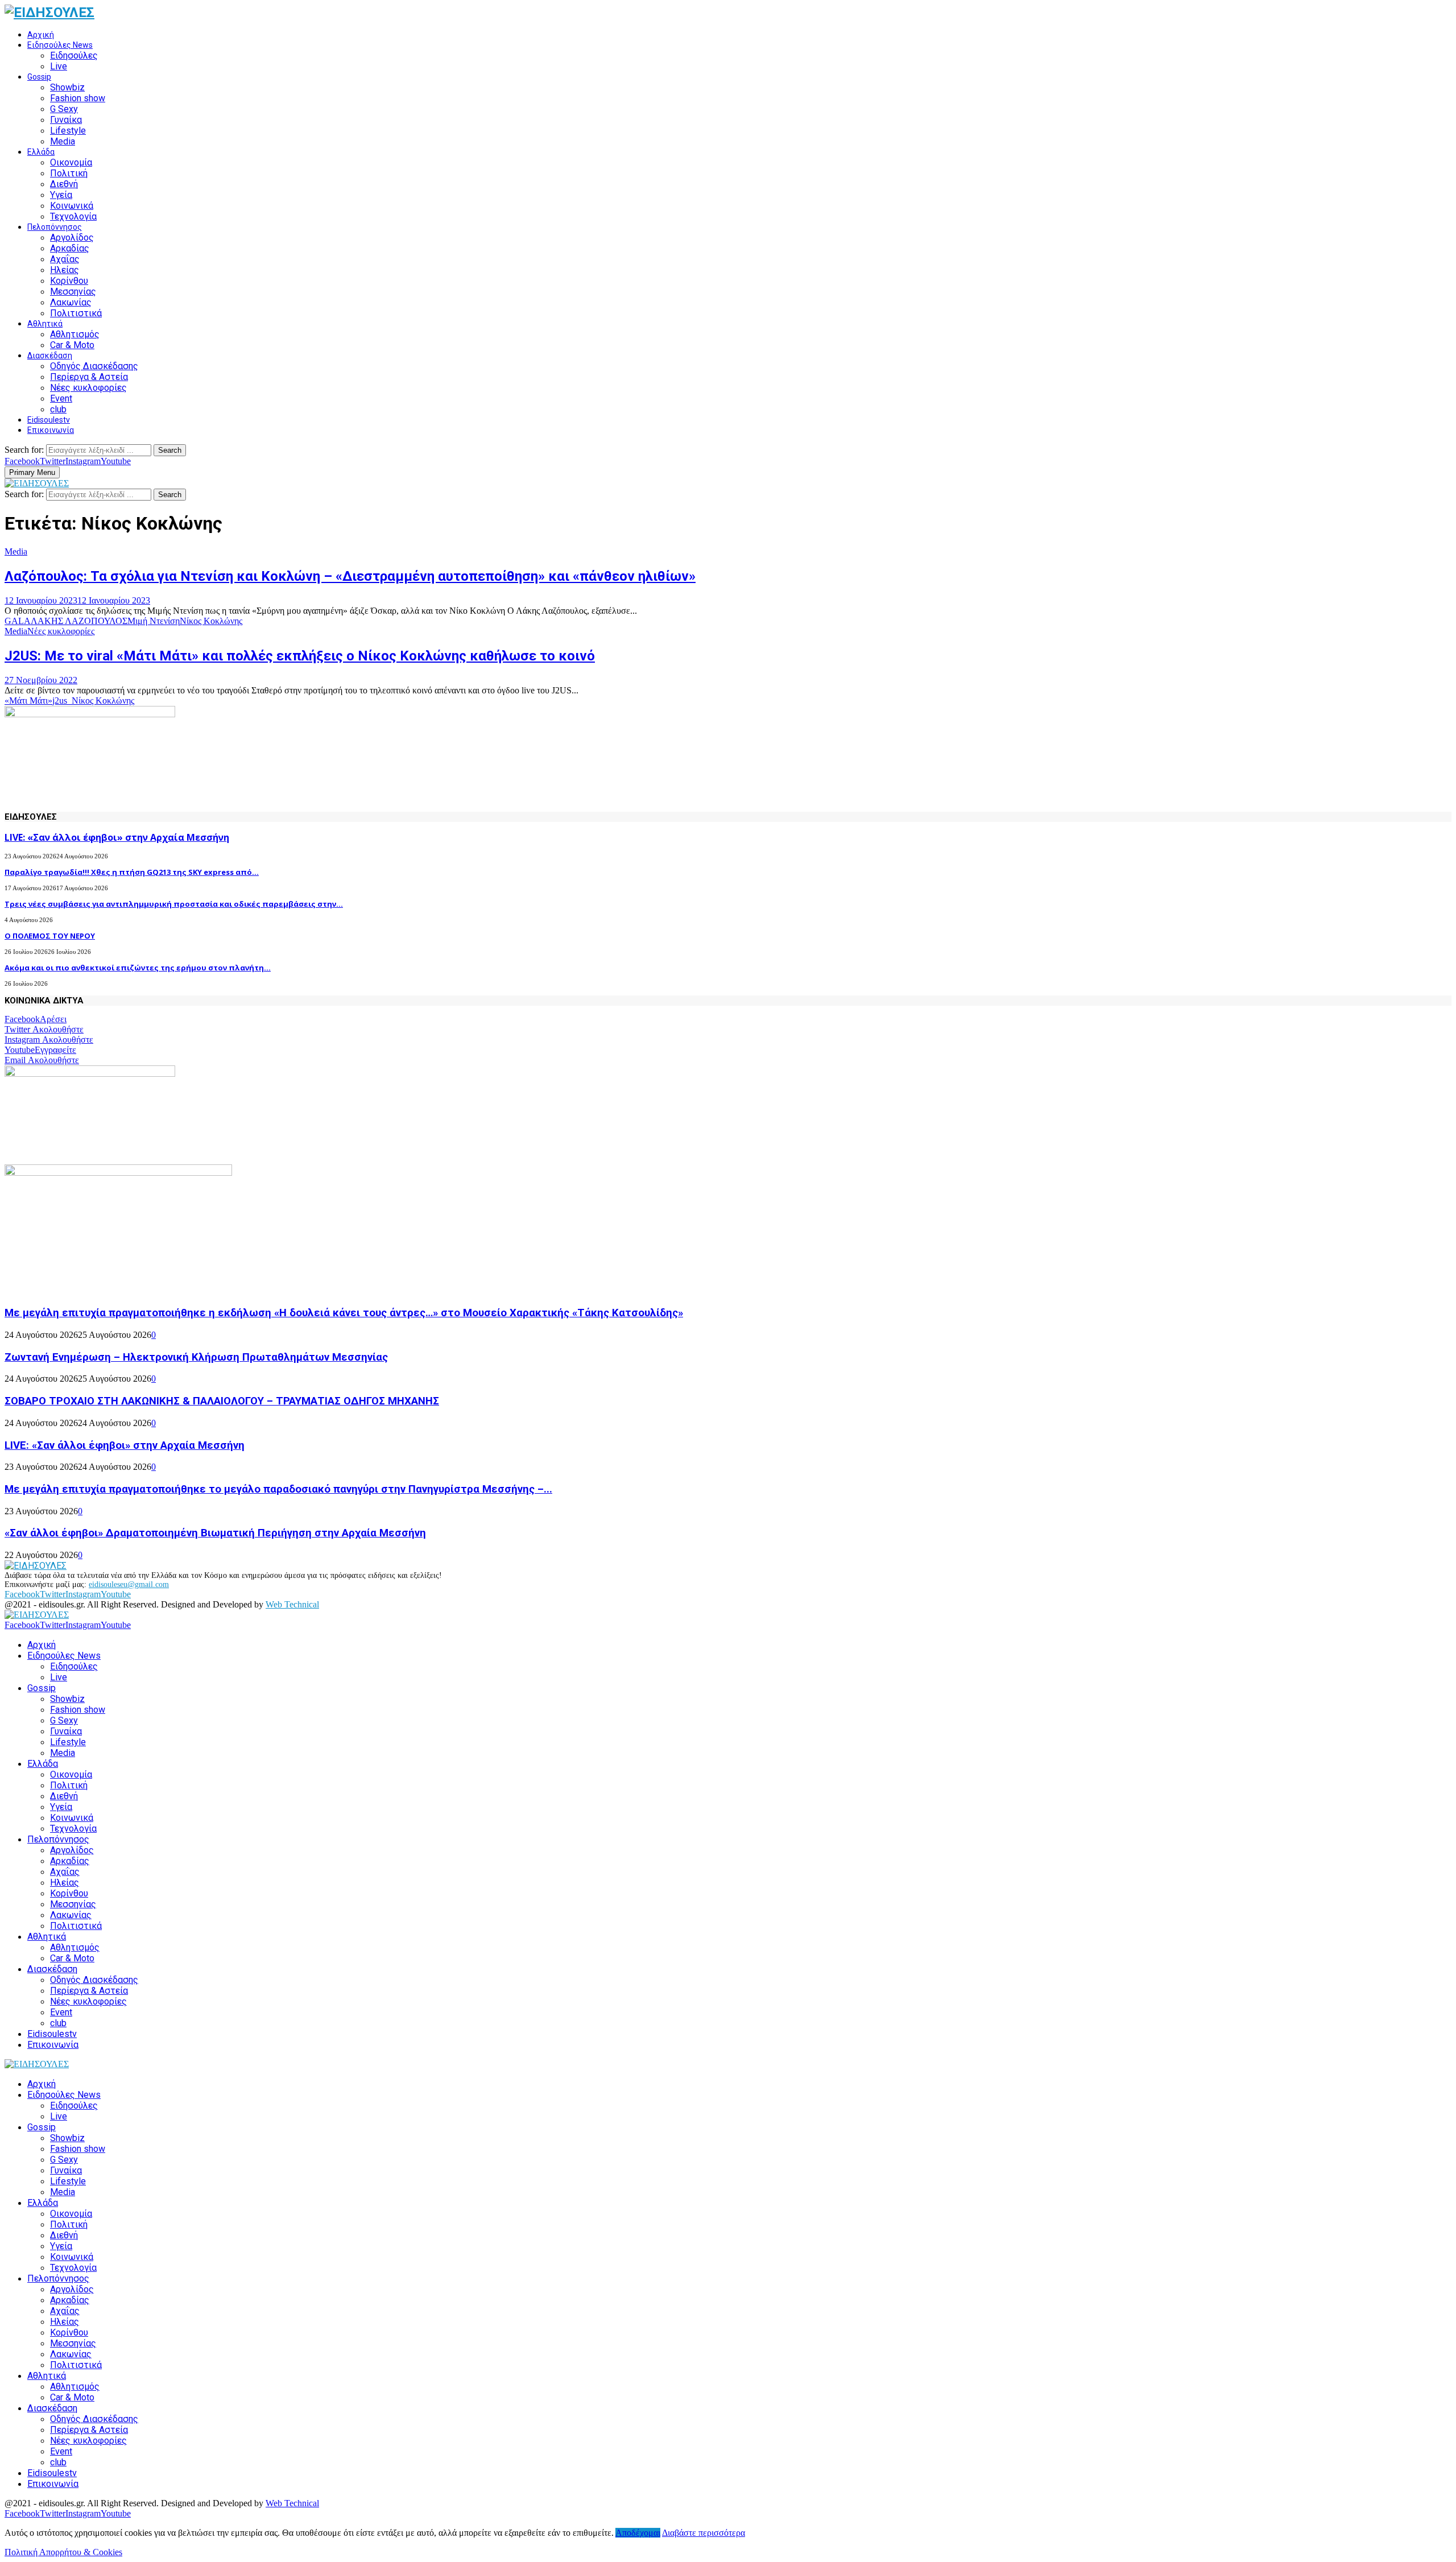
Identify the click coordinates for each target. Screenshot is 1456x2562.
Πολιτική (69, 173)
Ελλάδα (41, 152)
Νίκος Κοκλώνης (211, 621)
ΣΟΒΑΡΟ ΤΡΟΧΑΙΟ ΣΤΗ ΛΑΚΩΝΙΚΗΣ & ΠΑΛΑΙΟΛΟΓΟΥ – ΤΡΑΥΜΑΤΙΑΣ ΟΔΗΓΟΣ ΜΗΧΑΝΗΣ (222, 1401)
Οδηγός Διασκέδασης (94, 366)
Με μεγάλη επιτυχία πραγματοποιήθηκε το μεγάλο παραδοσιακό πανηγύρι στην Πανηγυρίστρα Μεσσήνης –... (278, 1489)
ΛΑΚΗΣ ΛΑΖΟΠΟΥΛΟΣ (79, 621)
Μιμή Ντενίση (154, 621)
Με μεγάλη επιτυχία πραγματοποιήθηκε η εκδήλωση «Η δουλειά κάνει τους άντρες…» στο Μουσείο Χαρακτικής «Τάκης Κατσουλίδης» (344, 1313)
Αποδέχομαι (638, 2533)
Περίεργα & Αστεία (89, 377)
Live (59, 66)
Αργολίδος (72, 237)
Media (63, 141)
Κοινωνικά (72, 206)
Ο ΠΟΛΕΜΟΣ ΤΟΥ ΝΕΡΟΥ (50, 936)
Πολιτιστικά (76, 313)
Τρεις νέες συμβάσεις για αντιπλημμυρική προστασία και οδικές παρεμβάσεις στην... (174, 904)
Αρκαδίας (70, 248)
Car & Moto (72, 345)
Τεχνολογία (73, 216)
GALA (18, 621)
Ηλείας (65, 270)
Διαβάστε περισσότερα (704, 2533)
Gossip (39, 77)
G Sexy (64, 109)
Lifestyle (68, 131)
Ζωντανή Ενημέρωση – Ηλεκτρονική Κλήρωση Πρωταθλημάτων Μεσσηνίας (196, 1357)
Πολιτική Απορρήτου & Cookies (63, 2552)
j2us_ (62, 701)
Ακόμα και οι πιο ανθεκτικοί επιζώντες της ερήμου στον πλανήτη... (138, 968)
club (58, 409)
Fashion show (78, 98)
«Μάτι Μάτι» (28, 701)
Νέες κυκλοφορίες (88, 388)
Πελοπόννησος (55, 227)
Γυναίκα (66, 120)
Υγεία (61, 195)
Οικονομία (71, 162)
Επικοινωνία (51, 430)
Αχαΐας (65, 259)
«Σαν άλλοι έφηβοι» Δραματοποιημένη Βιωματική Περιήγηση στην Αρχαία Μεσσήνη (215, 1533)
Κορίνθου (69, 281)
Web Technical (292, 1604)
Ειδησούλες (74, 55)
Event (61, 398)
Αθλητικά (45, 324)
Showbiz (67, 87)
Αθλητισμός (75, 334)
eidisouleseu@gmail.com (129, 1584)
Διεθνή (64, 184)
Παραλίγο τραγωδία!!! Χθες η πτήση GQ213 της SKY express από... (132, 872)
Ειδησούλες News (60, 45)
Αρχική (41, 35)
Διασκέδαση (50, 356)
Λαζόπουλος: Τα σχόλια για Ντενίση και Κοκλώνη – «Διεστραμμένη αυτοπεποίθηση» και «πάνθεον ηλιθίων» (350, 576)
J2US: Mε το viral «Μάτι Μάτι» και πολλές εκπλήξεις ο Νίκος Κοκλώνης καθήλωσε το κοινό (300, 656)
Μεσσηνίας (73, 292)
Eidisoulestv (49, 420)
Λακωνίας (71, 302)
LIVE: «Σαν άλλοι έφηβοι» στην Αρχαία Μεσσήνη (117, 837)
